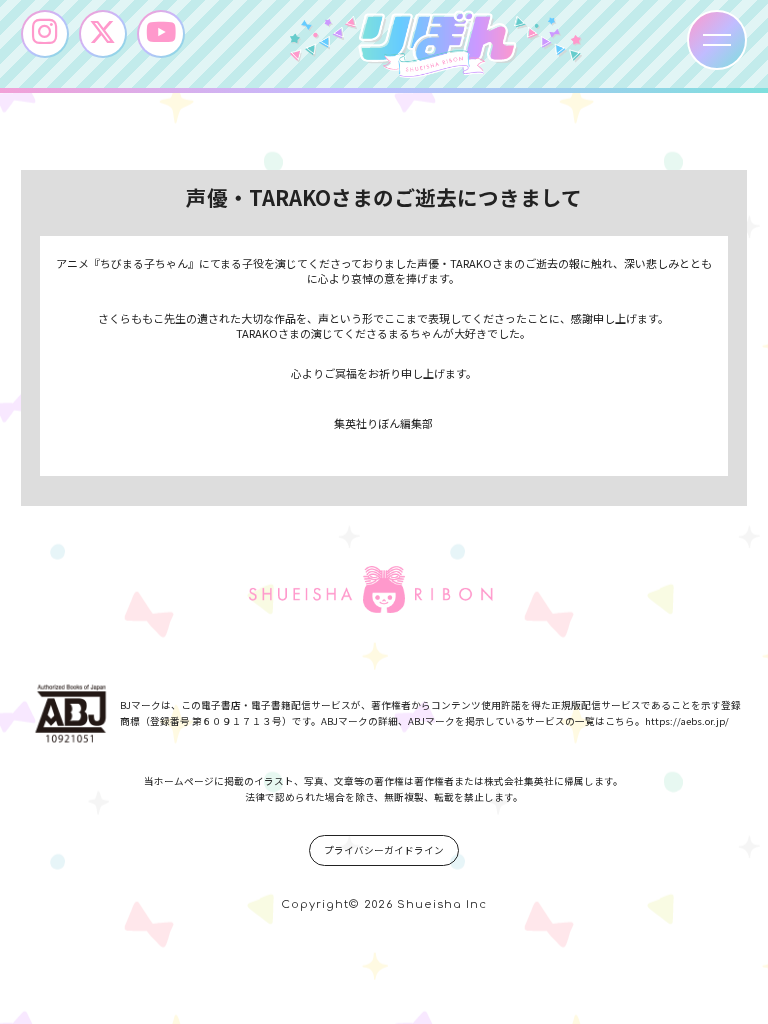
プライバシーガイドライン (384, 850)
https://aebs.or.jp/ (687, 721)
